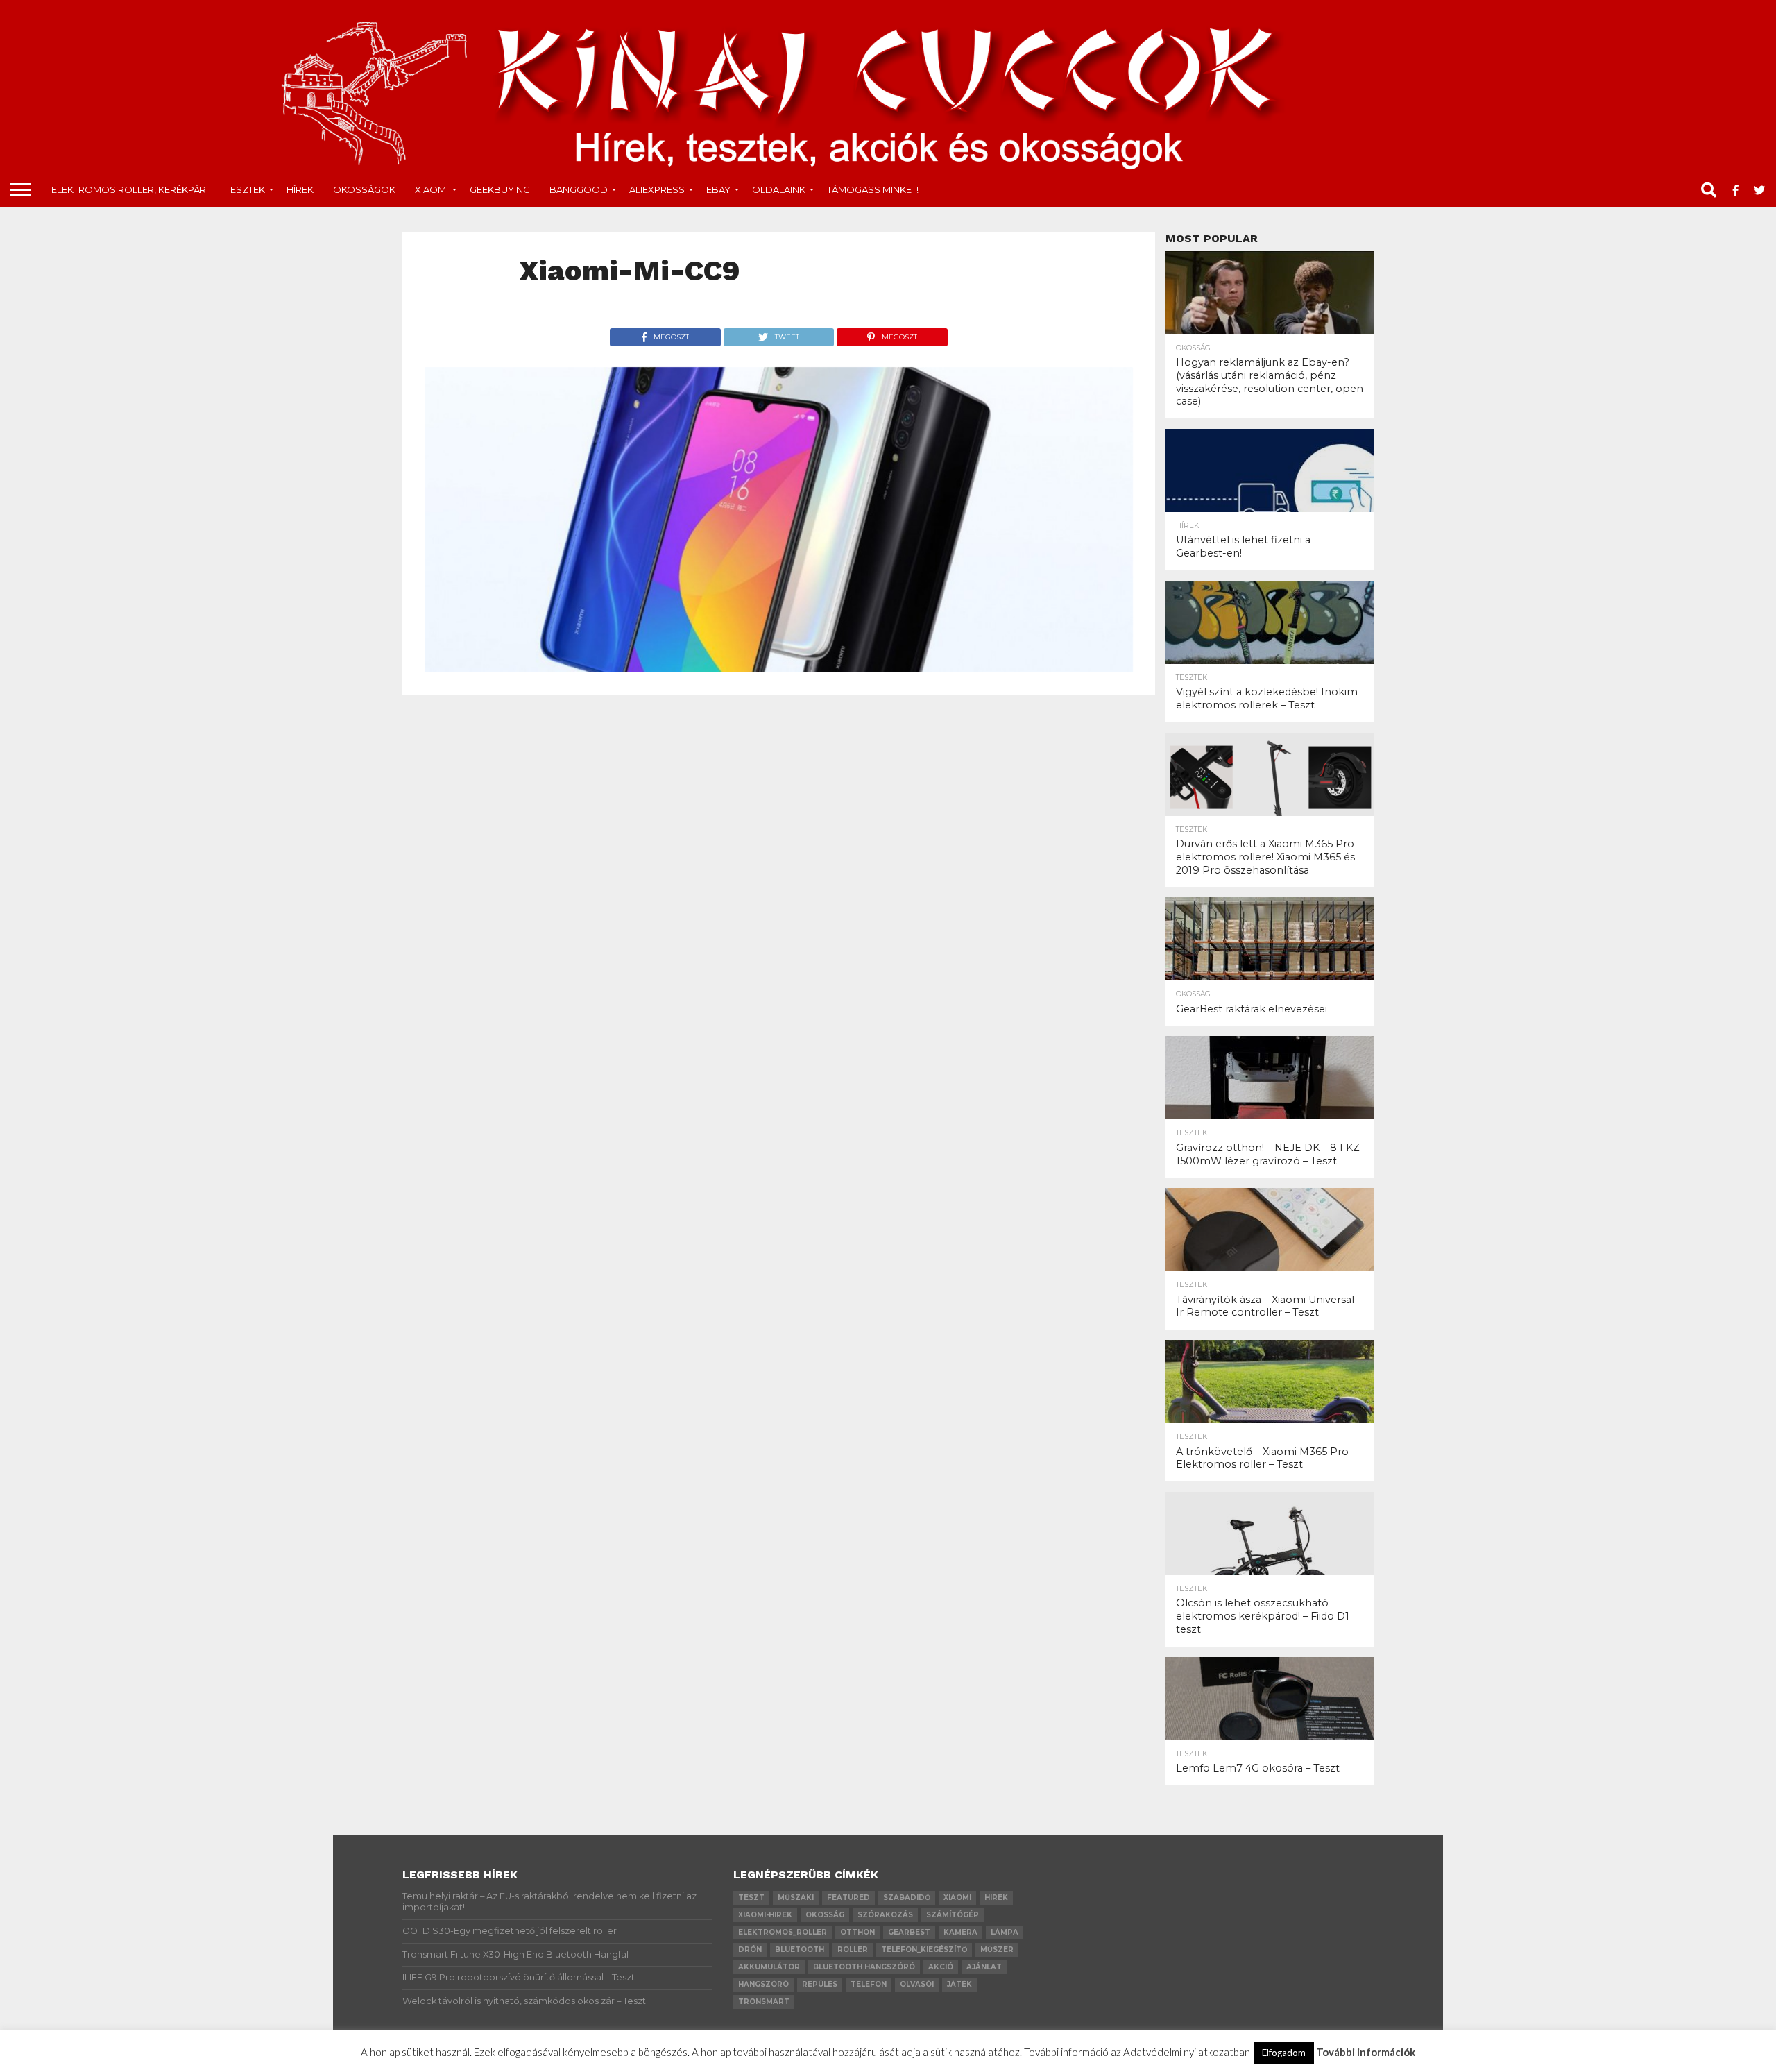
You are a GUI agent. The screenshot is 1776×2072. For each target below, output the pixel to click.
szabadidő (907, 1897)
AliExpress (657, 189)
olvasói (917, 1984)
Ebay (718, 189)
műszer (997, 1950)
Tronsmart (764, 2002)
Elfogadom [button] (1284, 2053)
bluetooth (800, 1950)
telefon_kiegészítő (924, 1950)
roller (853, 1950)
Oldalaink (779, 189)
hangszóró (763, 1984)
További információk (1366, 2052)
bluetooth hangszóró (864, 1967)
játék (959, 1984)
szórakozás (885, 1915)
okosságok (364, 189)
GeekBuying (500, 189)
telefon (869, 1984)
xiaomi (957, 1897)
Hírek (300, 189)
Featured (848, 1897)
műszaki (796, 1897)
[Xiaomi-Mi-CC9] (779, 668)
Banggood (579, 189)
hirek (996, 1897)
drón (750, 1950)
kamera (960, 1932)
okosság (825, 1915)
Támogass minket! (873, 189)
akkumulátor (769, 1967)
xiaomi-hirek (765, 1915)
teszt (751, 1897)
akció (941, 1967)
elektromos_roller (783, 1932)
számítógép (953, 1915)
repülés (820, 1984)
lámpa (1005, 1932)
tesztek (245, 189)
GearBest (909, 1932)
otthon (857, 1932)
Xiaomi (432, 189)
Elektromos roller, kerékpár (129, 189)
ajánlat (984, 1967)
